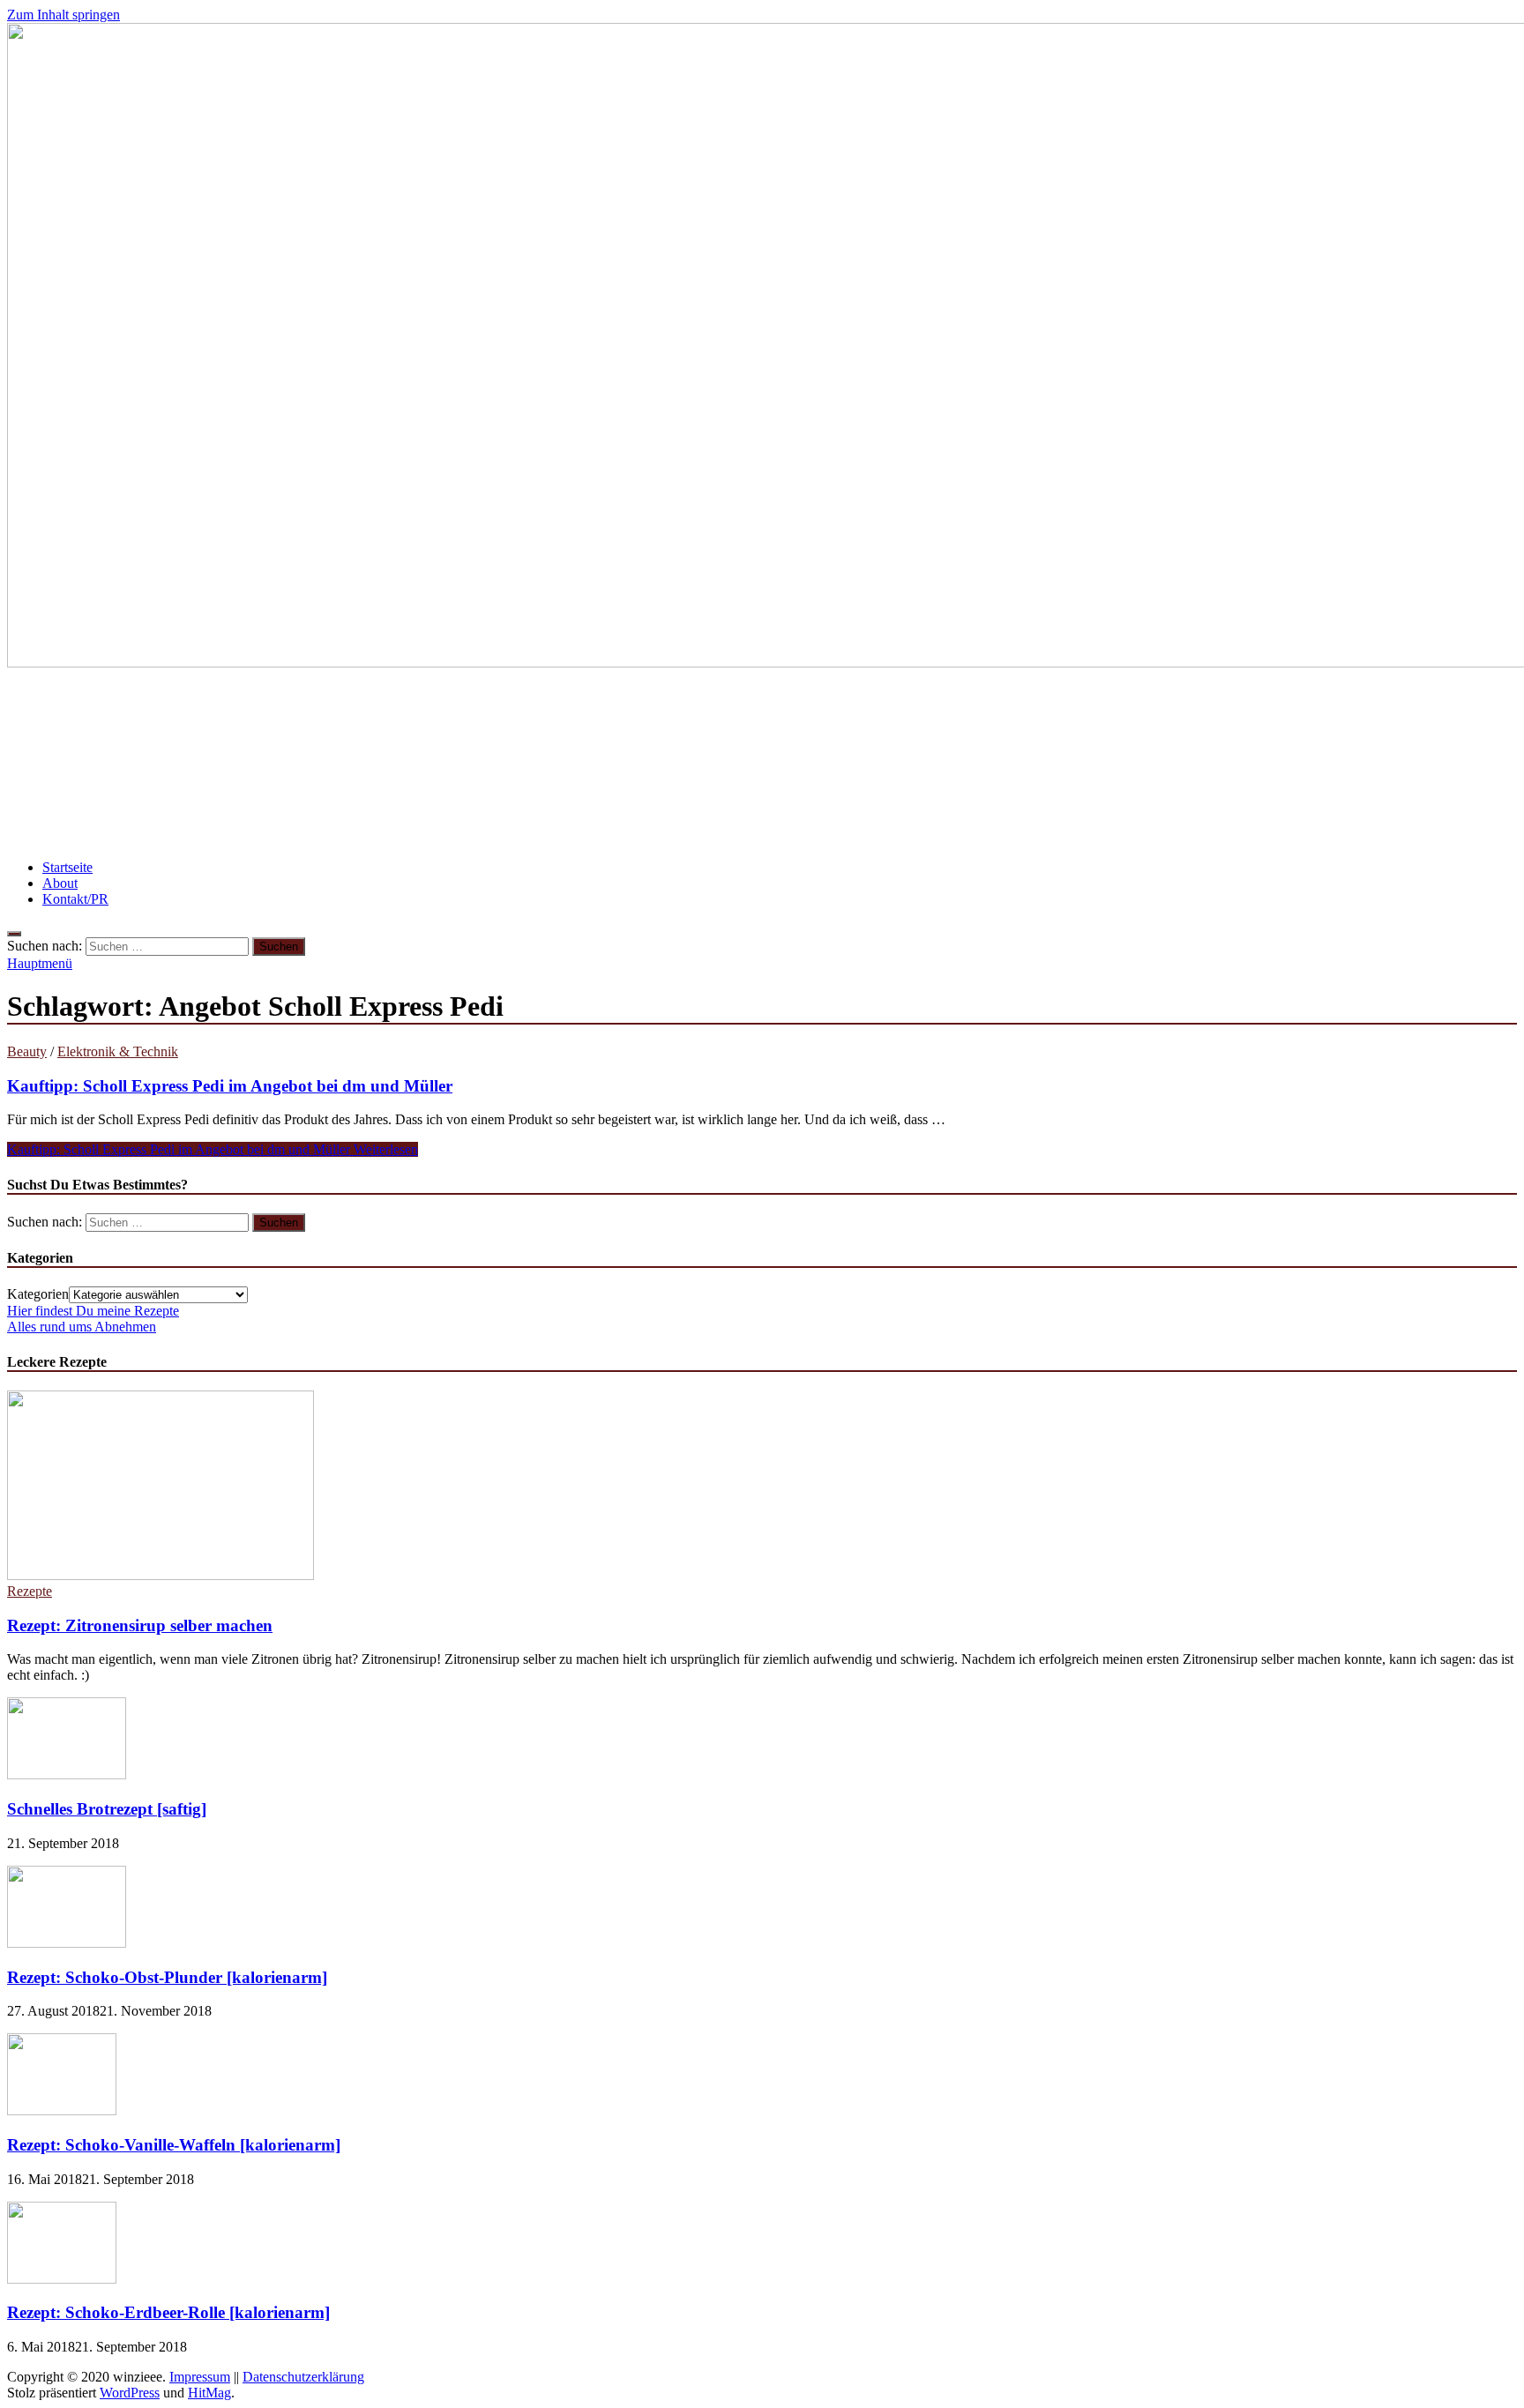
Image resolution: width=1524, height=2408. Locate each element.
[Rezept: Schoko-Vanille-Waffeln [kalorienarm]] (62, 2110)
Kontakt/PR (75, 899)
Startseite (67, 867)
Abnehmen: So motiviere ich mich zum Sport (1240, 711)
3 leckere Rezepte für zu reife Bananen (355, 763)
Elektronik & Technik (118, 1051)
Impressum (200, 2377)
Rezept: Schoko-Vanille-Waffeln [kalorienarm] (174, 2145)
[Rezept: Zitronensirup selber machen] (161, 1575)
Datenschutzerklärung (303, 2377)
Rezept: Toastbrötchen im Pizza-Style (534, 711)
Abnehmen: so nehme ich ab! (112, 763)
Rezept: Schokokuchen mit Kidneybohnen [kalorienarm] (873, 711)
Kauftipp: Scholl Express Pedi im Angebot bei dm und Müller (230, 1086)
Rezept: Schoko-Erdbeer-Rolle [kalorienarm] (168, 2312)
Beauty (27, 1051)
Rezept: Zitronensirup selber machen (140, 1625)
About (60, 883)
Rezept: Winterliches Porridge (1280, 763)
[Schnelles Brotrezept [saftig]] (67, 1774)
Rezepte (30, 1591)
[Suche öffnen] (14, 934)
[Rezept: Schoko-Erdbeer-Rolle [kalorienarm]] (62, 2279)
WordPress (130, 2393)
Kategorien (38, 1294)
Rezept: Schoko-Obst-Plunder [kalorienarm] (167, 1977)
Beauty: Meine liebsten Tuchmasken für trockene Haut (204, 711)
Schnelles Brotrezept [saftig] (107, 1809)
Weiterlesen (213, 1149)
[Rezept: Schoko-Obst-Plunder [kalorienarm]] (67, 1943)
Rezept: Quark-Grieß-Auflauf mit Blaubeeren (657, 763)
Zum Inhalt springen (63, 15)
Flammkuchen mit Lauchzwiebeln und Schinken (997, 763)
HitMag (209, 2393)
